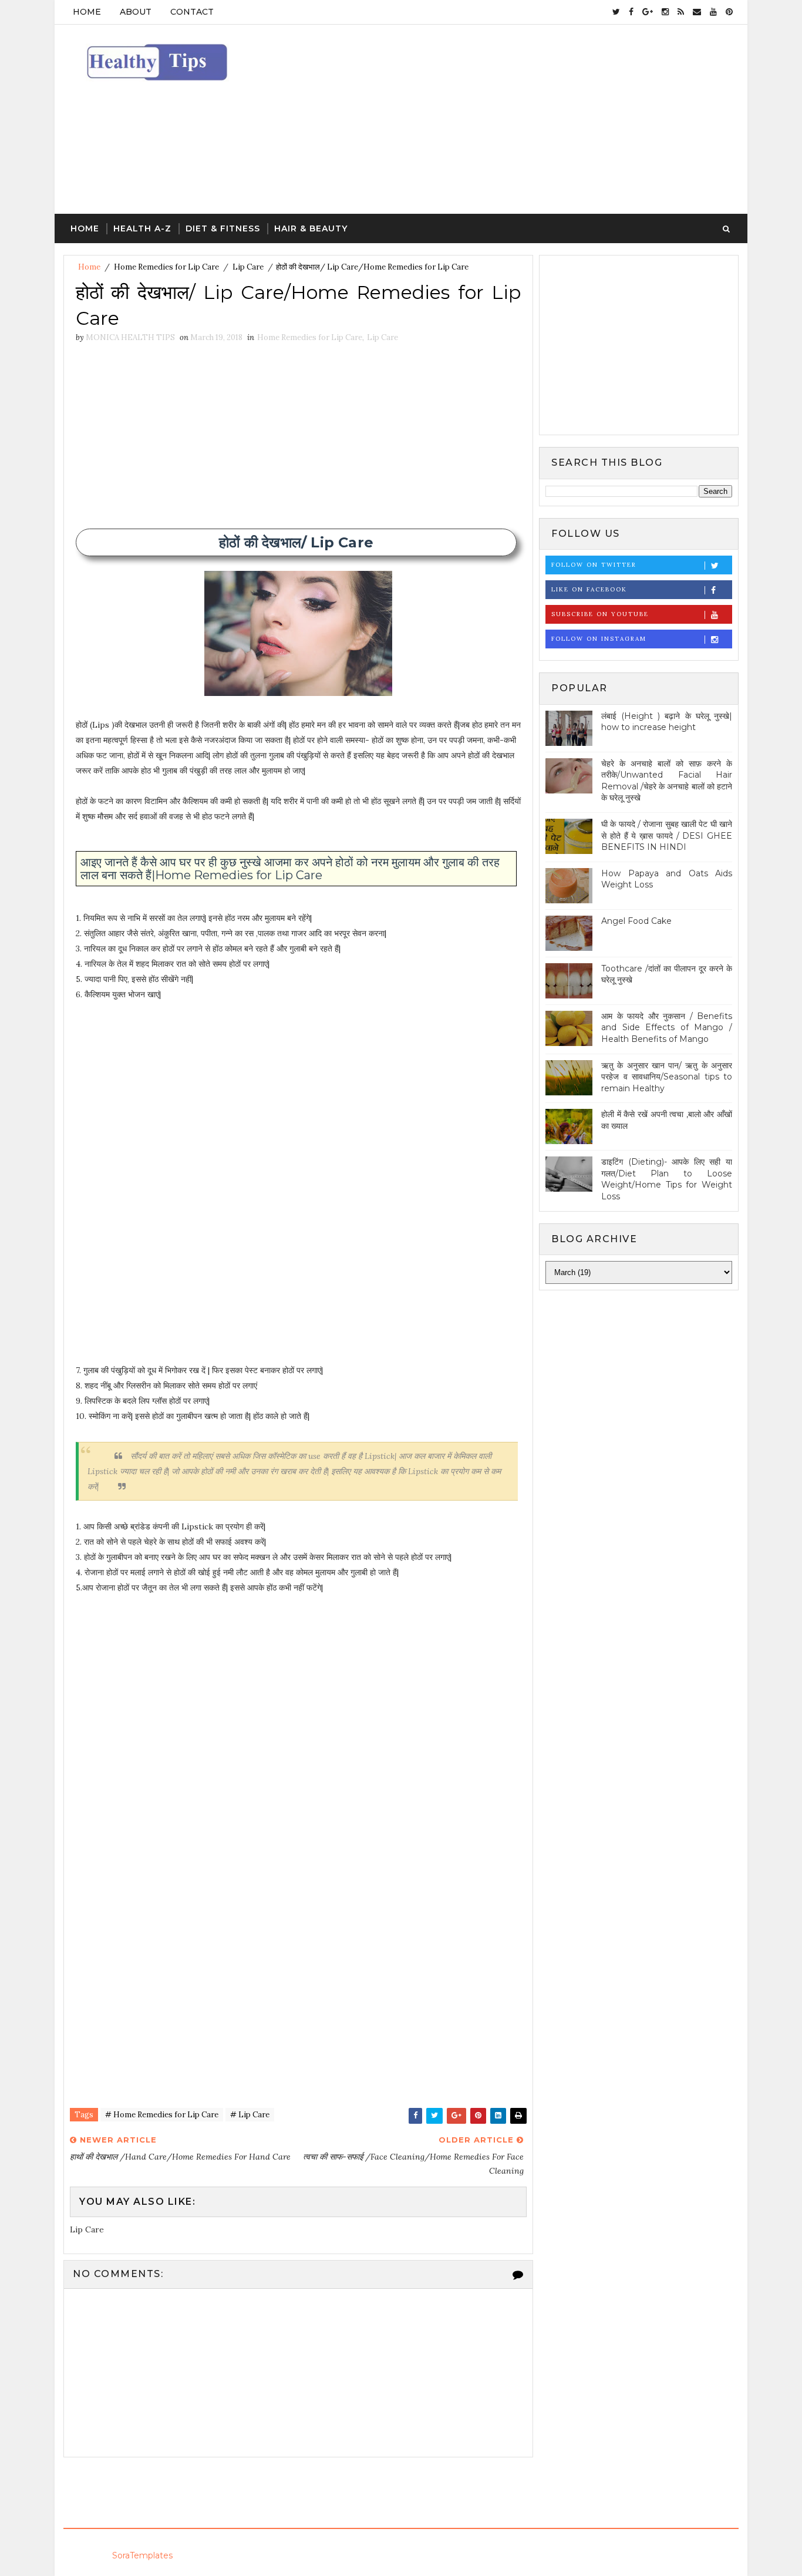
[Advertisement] (524, 120)
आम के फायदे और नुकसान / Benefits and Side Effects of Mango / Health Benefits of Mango (667, 1028)
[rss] (681, 12)
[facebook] (631, 12)
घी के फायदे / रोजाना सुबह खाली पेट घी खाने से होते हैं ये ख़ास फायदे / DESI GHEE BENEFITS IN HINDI (667, 835)
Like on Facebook (589, 589)
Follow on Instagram (599, 639)
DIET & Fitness (223, 228)
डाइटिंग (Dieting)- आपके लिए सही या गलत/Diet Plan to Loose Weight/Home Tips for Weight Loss (667, 1179)
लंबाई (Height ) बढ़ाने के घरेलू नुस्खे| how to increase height (667, 722)
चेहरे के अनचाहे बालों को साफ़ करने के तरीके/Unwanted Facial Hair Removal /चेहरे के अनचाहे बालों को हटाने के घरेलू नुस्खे (667, 781)
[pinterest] (729, 12)
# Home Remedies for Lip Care (162, 2115)
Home (87, 12)
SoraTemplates (142, 2555)
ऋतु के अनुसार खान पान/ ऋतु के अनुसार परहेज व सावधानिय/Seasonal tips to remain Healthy (667, 1077)
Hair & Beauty (311, 228)
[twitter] (616, 12)
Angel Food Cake (636, 921)
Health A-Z (142, 228)
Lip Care (248, 267)
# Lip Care (250, 2115)
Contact (192, 12)
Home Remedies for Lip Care (166, 267)
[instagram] (665, 12)
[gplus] (648, 12)
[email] (697, 12)
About (136, 12)
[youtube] (713, 12)
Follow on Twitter (594, 565)
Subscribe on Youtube (600, 614)
